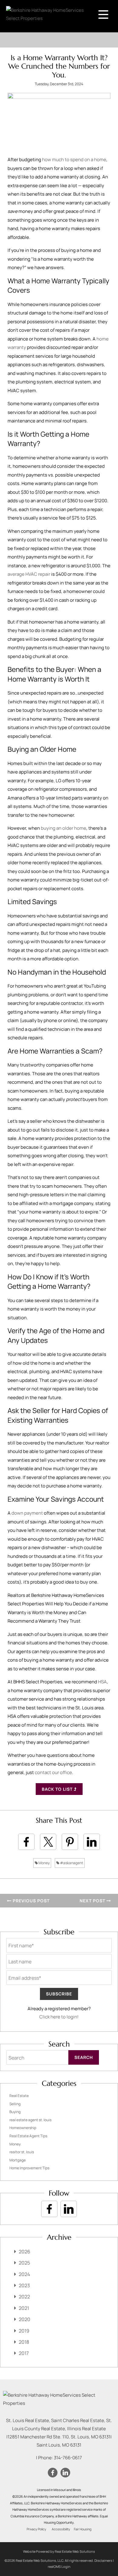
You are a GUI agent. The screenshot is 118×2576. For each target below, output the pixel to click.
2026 (25, 2252)
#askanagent (71, 1863)
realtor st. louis (22, 2152)
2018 (24, 2342)
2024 (24, 2274)
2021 (24, 2308)
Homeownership (23, 2128)
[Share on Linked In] (92, 1842)
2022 (24, 2297)
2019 (24, 2331)
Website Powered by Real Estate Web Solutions (59, 2551)
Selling (15, 2104)
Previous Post (31, 1901)
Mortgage (18, 2160)
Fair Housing (83, 2529)
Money (44, 1863)
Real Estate (19, 2096)
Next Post (93, 1901)
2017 (24, 2353)
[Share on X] (48, 1842)
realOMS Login (59, 2566)
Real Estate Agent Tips (28, 2136)
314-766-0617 (68, 2458)
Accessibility (61, 2529)
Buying (15, 2112)
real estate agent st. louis (30, 2120)
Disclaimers (103, 2560)
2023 (24, 2285)
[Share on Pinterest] (70, 1842)
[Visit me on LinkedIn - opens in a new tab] (69, 2209)
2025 (24, 2263)
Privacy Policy (36, 2529)
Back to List (58, 1789)
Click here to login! (59, 2017)
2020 (25, 2319)
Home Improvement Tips (29, 2168)
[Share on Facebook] (26, 1842)
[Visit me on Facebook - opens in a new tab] (49, 2209)
